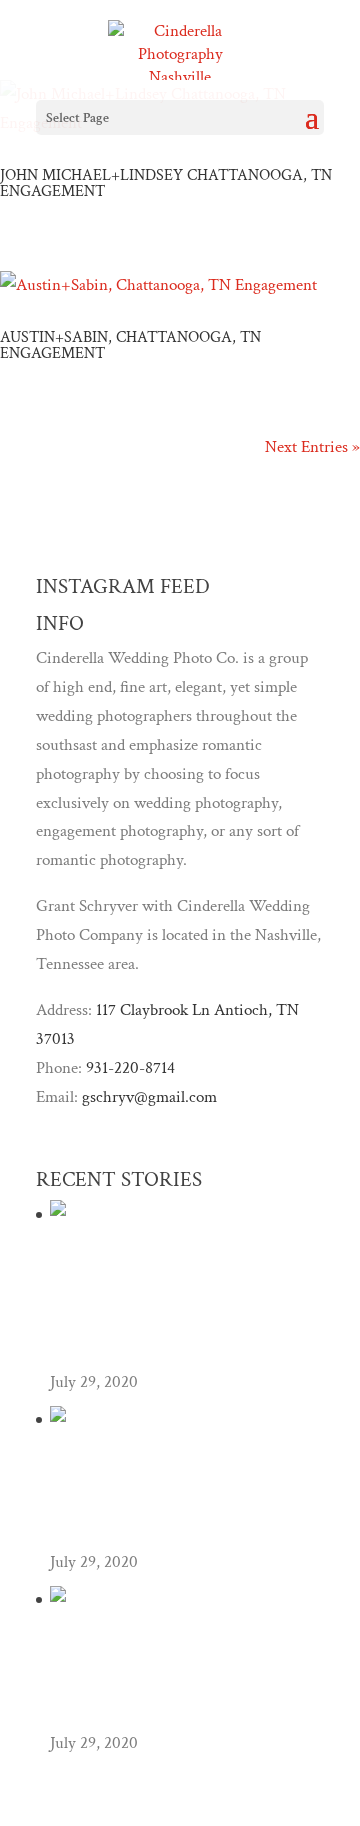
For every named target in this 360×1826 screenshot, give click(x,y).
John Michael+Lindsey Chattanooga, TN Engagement (166, 183)
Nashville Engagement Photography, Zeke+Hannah (141, 1308)
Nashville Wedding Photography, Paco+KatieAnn (177, 1500)
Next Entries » (312, 447)
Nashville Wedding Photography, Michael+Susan (177, 1681)
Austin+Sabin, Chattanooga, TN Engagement (130, 345)
